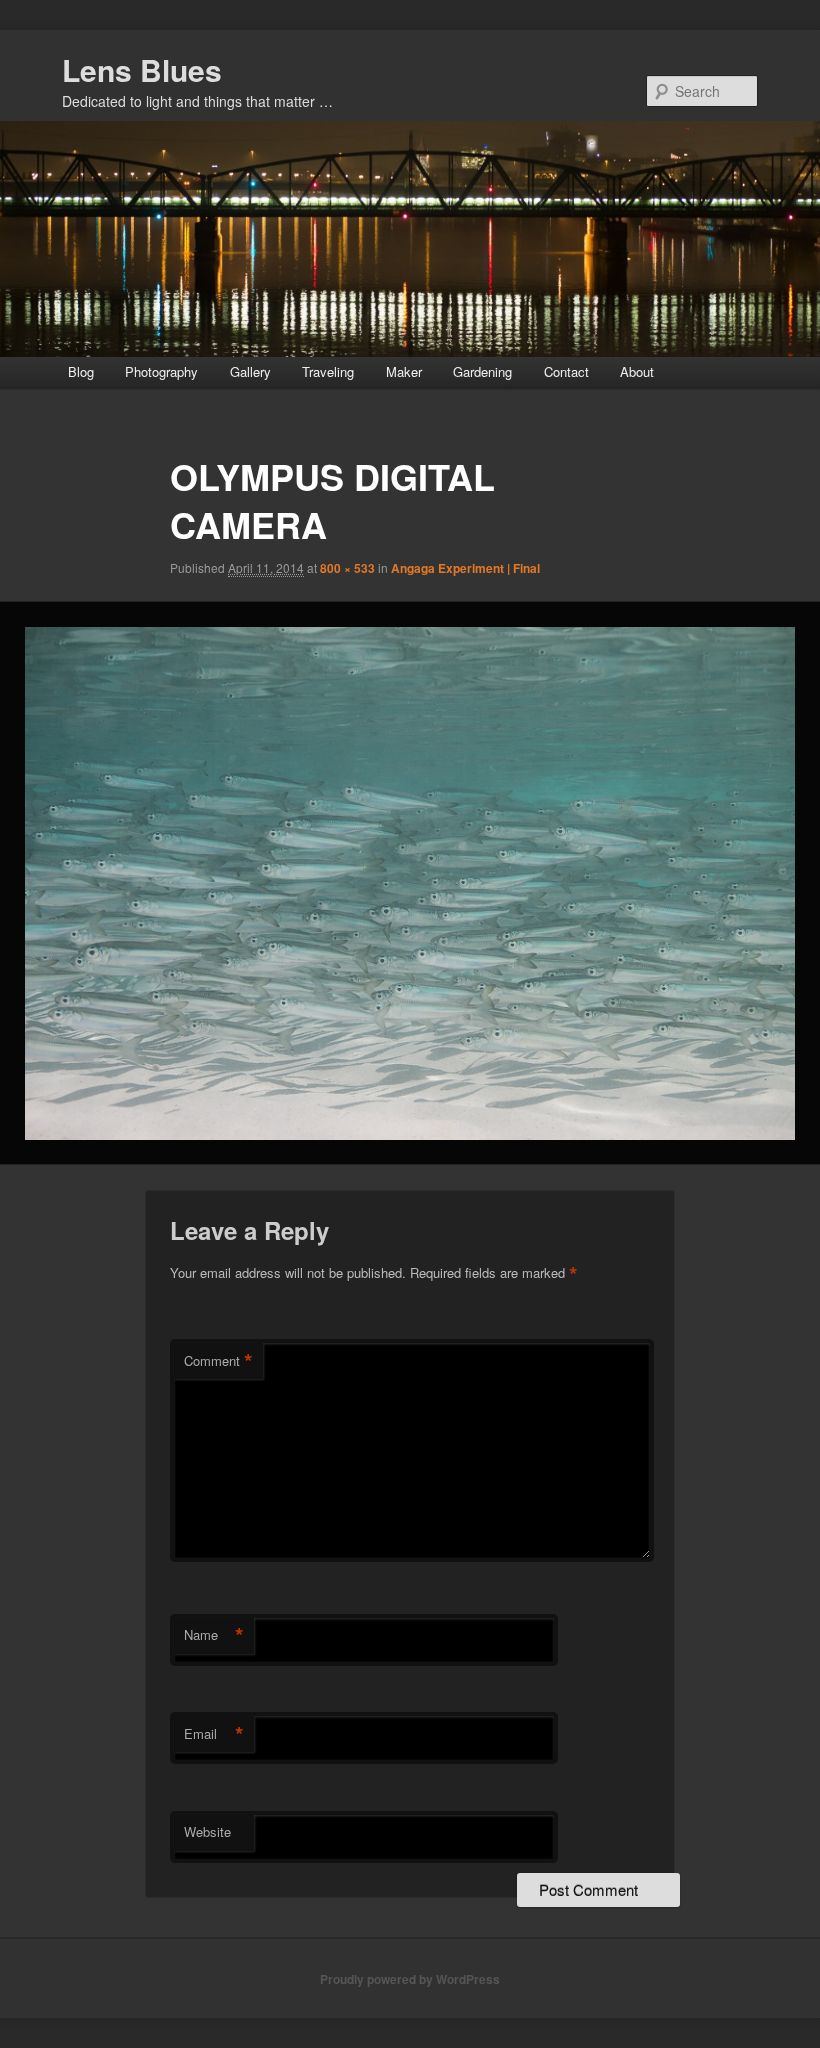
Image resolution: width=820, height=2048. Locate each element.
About (637, 371)
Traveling (328, 371)
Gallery (250, 371)
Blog (81, 371)
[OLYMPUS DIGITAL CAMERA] (410, 883)
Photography (161, 371)
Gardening (482, 371)
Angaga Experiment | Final (465, 568)
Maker (404, 371)
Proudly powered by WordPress (410, 1979)
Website (207, 1831)
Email (214, 1734)
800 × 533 (347, 568)
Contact (566, 371)
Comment (218, 1361)
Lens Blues (142, 69)
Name (214, 1635)
